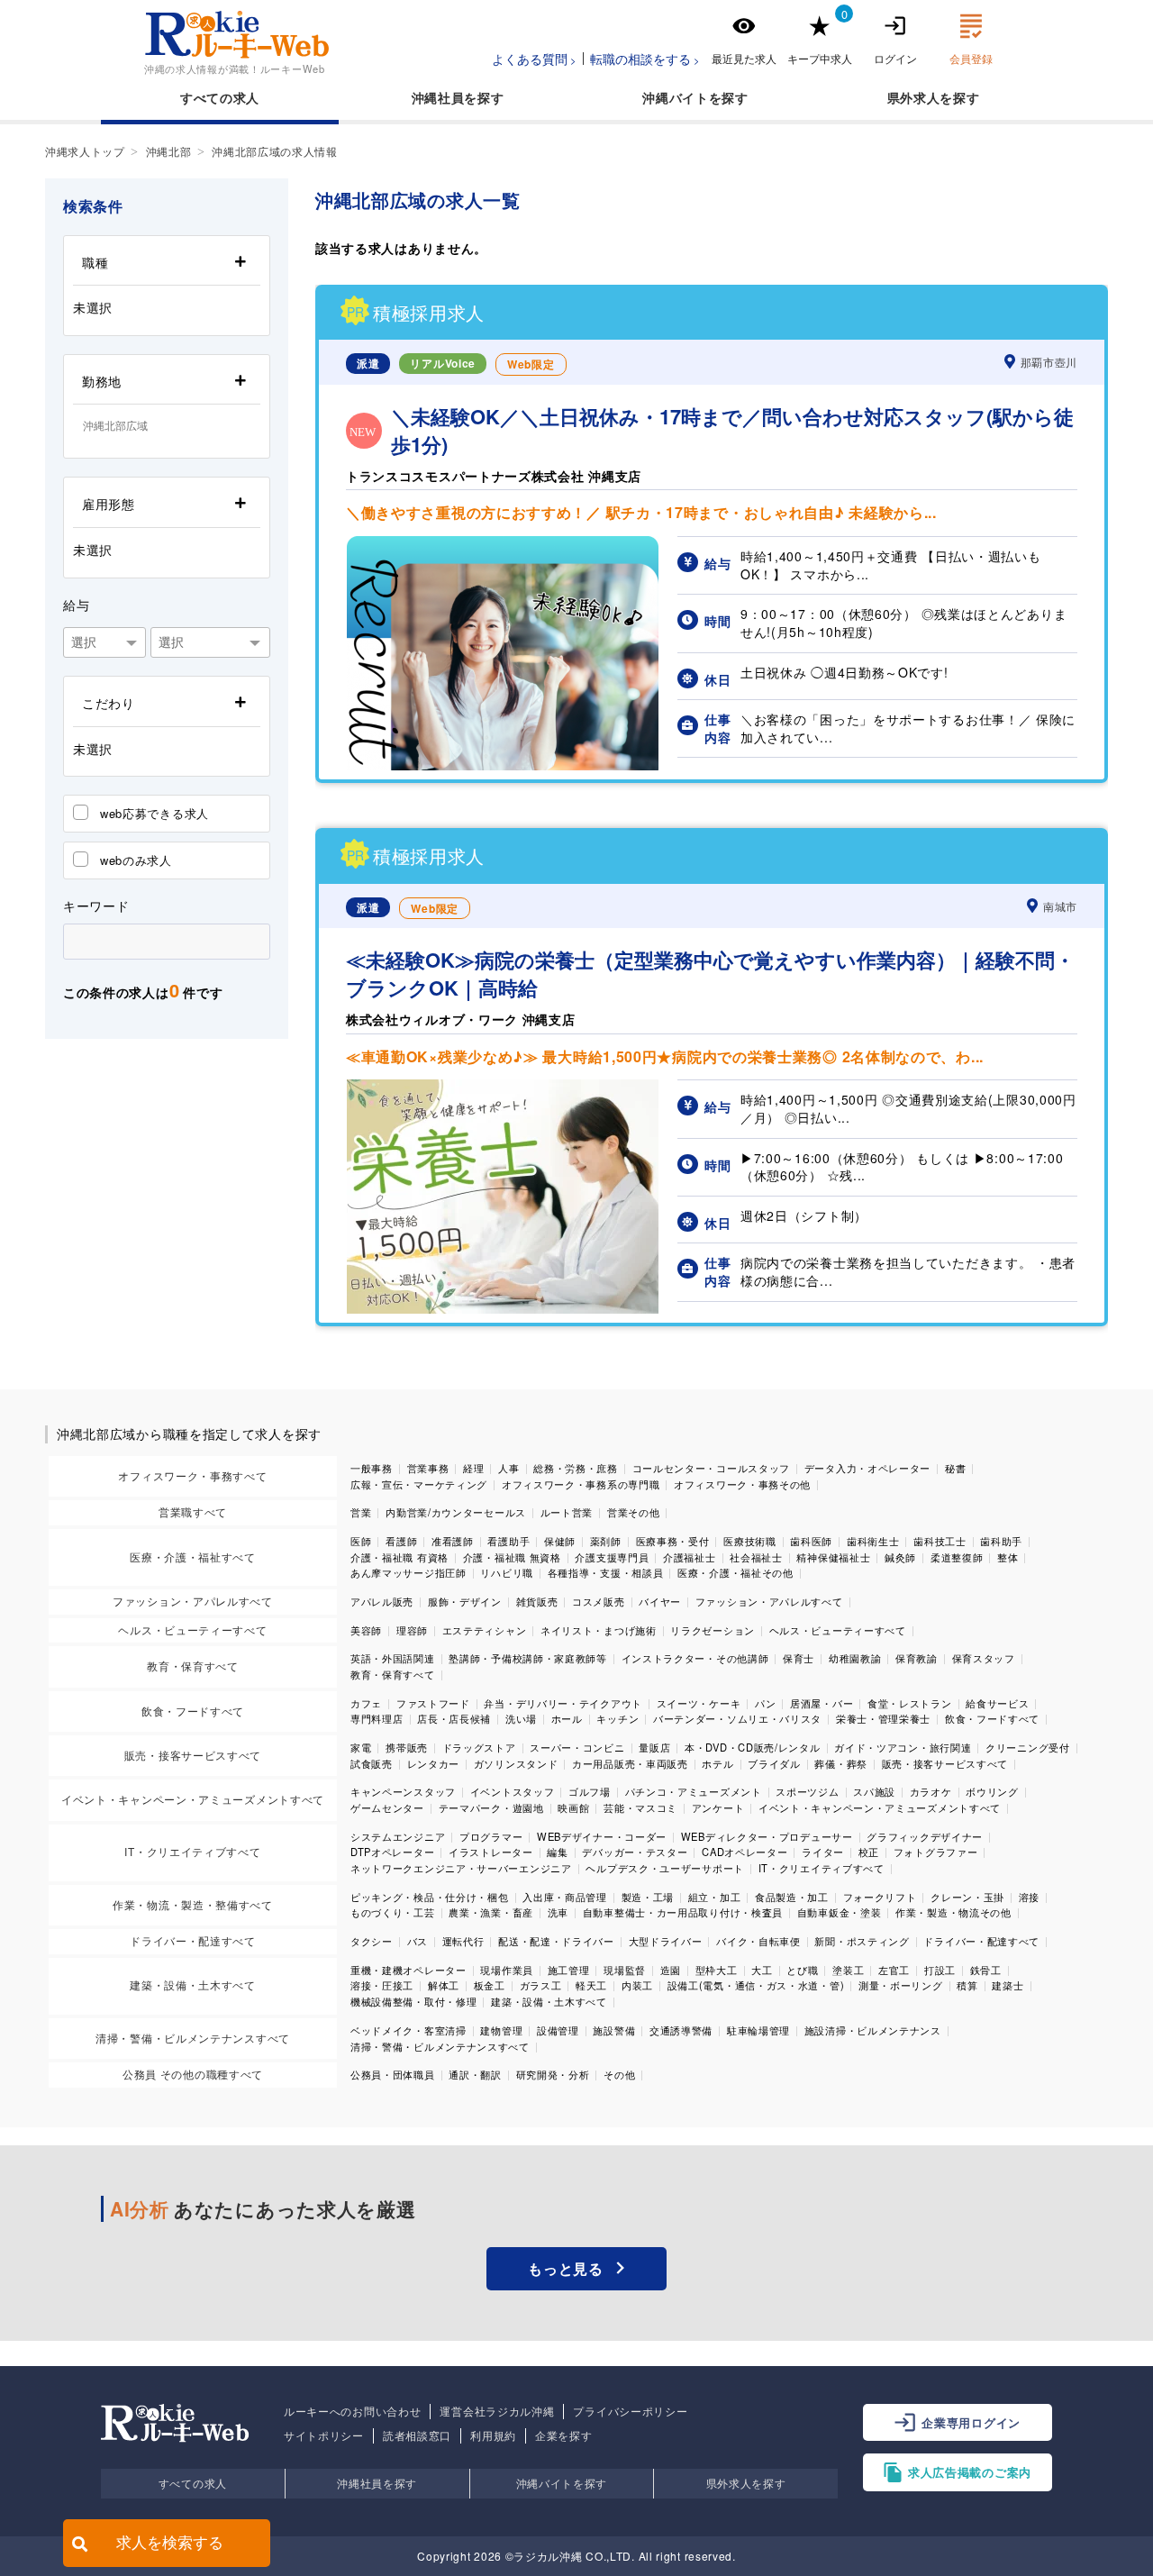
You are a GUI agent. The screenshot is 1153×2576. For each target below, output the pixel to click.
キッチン (617, 1718)
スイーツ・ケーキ (699, 1703)
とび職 (802, 1970)
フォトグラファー (936, 1852)
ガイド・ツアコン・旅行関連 (903, 1747)
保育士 (799, 1658)
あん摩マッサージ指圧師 (409, 1572)
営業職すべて (193, 1511)
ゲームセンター (387, 1807)
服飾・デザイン (465, 1601)
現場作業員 (507, 1970)
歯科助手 (1001, 1541)
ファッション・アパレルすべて (193, 1601)
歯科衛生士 (873, 1541)
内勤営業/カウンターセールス (456, 1512)
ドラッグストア (479, 1747)
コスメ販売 (599, 1601)
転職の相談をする (640, 59)
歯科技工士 (940, 1541)
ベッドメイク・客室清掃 (409, 2030)
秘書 (955, 1468)
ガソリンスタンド (516, 1763)
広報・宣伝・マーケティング (419, 1484)
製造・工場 (648, 1897)
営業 (361, 1512)
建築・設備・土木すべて (193, 1984)
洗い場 (521, 1718)
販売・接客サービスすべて (193, 1755)
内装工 (637, 1985)
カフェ (366, 1703)
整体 (1008, 1557)
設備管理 (558, 2030)
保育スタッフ (984, 1658)
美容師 (366, 1630)
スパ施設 (874, 1791)
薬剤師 (606, 1541)
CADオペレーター (744, 1852)
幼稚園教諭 (855, 1658)
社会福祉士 (756, 1557)
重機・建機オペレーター (409, 1970)
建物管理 (501, 2030)
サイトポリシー (324, 2435)
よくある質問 (530, 59)
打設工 (940, 1970)
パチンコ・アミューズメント (694, 1791)
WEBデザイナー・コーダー (602, 1836)
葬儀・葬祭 (841, 1763)
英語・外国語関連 (393, 1658)
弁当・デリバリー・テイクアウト (563, 1703)
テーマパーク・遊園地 (491, 1807)
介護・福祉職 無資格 (512, 1557)
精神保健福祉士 (833, 1557)
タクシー (372, 1941)
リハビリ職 (507, 1572)
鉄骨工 (986, 1970)
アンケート (718, 1807)
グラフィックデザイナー (925, 1836)
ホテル (717, 1763)
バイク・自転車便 (758, 1941)
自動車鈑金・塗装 (840, 1912)
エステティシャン (485, 1630)
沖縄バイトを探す (562, 2483)
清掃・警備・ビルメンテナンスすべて (193, 2038)
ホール (567, 1718)
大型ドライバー (666, 1941)
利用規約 (493, 2435)
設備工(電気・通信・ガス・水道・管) (756, 1985)
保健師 (560, 1541)
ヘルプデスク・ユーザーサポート (665, 1868)
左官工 (894, 1970)
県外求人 (914, 97)
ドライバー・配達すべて (193, 1940)
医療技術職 (750, 1541)
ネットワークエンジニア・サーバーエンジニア (461, 1868)
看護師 (401, 1541)
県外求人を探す (746, 2483)
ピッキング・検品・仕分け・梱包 (430, 1897)
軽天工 (591, 1985)
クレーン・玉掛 (967, 1897)
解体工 (444, 1985)
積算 (967, 1985)
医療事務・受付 (673, 1541)
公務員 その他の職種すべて (193, 2074)
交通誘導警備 (681, 2030)
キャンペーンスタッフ (403, 1791)
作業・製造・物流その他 (953, 1912)
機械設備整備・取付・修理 (413, 2001)
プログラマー (491, 1836)
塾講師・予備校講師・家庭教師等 (528, 1658)
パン (765, 1703)
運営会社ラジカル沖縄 (497, 2411)
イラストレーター (491, 1852)
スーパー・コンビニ (577, 1747)
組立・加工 (715, 1897)
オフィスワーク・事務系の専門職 (581, 1484)
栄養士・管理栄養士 (883, 1718)
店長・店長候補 (454, 1718)
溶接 (1029, 1897)
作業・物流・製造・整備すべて (193, 1904)
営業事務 (428, 1468)
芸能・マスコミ (640, 1807)
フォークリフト (880, 1897)
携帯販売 (407, 1747)
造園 (671, 1970)
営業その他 (634, 1512)
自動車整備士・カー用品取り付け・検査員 (683, 1912)
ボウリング (992, 1791)
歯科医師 (811, 1541)
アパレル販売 (382, 1601)
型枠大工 (717, 1970)
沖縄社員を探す (377, 2483)
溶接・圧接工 (382, 1985)
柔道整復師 (957, 1557)
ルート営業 (567, 1512)
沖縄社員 (438, 97)
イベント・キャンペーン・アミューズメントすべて (193, 1799)
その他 (619, 2074)
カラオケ (931, 1791)
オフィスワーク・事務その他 (742, 1484)
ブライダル (774, 1763)
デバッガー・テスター (635, 1852)
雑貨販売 (537, 1601)
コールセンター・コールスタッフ (712, 1468)
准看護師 (453, 1541)
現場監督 (625, 1970)
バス (418, 1941)
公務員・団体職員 (393, 2074)
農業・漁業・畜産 (491, 1912)
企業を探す (564, 2435)
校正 (869, 1852)
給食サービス (997, 1703)
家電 (361, 1747)
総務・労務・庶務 (576, 1468)
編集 (557, 1852)
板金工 (490, 1985)
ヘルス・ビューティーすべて (192, 1629)
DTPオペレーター (392, 1852)
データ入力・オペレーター (867, 1468)
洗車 (558, 1912)
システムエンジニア (398, 1836)
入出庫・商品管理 (565, 1897)
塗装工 (848, 1970)
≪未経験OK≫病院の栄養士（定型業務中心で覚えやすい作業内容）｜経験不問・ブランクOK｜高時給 (710, 974)
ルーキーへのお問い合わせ (352, 2411)
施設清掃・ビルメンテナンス (873, 2030)
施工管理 (569, 1970)
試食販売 (372, 1763)
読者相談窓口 (417, 2435)
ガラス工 (541, 1985)
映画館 (573, 1807)
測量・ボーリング (901, 1985)
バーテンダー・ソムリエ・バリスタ (737, 1718)
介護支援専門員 (612, 1557)
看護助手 (508, 1541)
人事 (508, 1468)
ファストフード (433, 1703)
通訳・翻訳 (475, 2074)
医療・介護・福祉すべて (193, 1557)
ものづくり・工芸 (393, 1912)
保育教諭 (917, 1658)
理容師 (412, 1630)
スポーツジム (807, 1791)
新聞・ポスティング (862, 1941)
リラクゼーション (713, 1630)
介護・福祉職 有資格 (399, 1557)
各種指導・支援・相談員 (606, 1572)
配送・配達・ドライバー (556, 1941)
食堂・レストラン (910, 1703)
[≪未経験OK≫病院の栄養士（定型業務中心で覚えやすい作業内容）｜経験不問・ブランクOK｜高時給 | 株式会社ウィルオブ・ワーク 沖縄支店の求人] (503, 1308)
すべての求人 (220, 97)
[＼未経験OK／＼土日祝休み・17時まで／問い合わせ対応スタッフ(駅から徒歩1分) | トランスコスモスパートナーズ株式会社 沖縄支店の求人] (503, 765)
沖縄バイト (676, 97)
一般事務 (372, 1468)
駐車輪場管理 (758, 2030)
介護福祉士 (690, 1557)
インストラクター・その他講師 (695, 1658)
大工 (762, 1970)
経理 (473, 1468)
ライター (823, 1852)
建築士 (1008, 1985)
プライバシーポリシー (630, 2411)
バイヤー (660, 1601)
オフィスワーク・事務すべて (192, 1475)
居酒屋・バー (822, 1703)
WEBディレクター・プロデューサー (767, 1836)
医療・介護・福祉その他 (735, 1572)
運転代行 (463, 1941)
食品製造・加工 (792, 1897)
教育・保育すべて (193, 1666)
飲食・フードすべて (193, 1711)
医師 (361, 1541)
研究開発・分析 (553, 2074)
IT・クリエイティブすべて (192, 1851)
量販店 (654, 1747)
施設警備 (614, 2030)
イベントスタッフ (513, 1791)
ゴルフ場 (590, 1791)
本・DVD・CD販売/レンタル (753, 1747)
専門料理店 (377, 1718)
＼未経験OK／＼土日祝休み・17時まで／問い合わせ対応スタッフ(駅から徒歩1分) (732, 431)
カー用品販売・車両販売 (630, 1763)
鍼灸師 (900, 1557)
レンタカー (434, 1763)
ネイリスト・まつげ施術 (599, 1630)
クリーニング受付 (1028, 1747)
